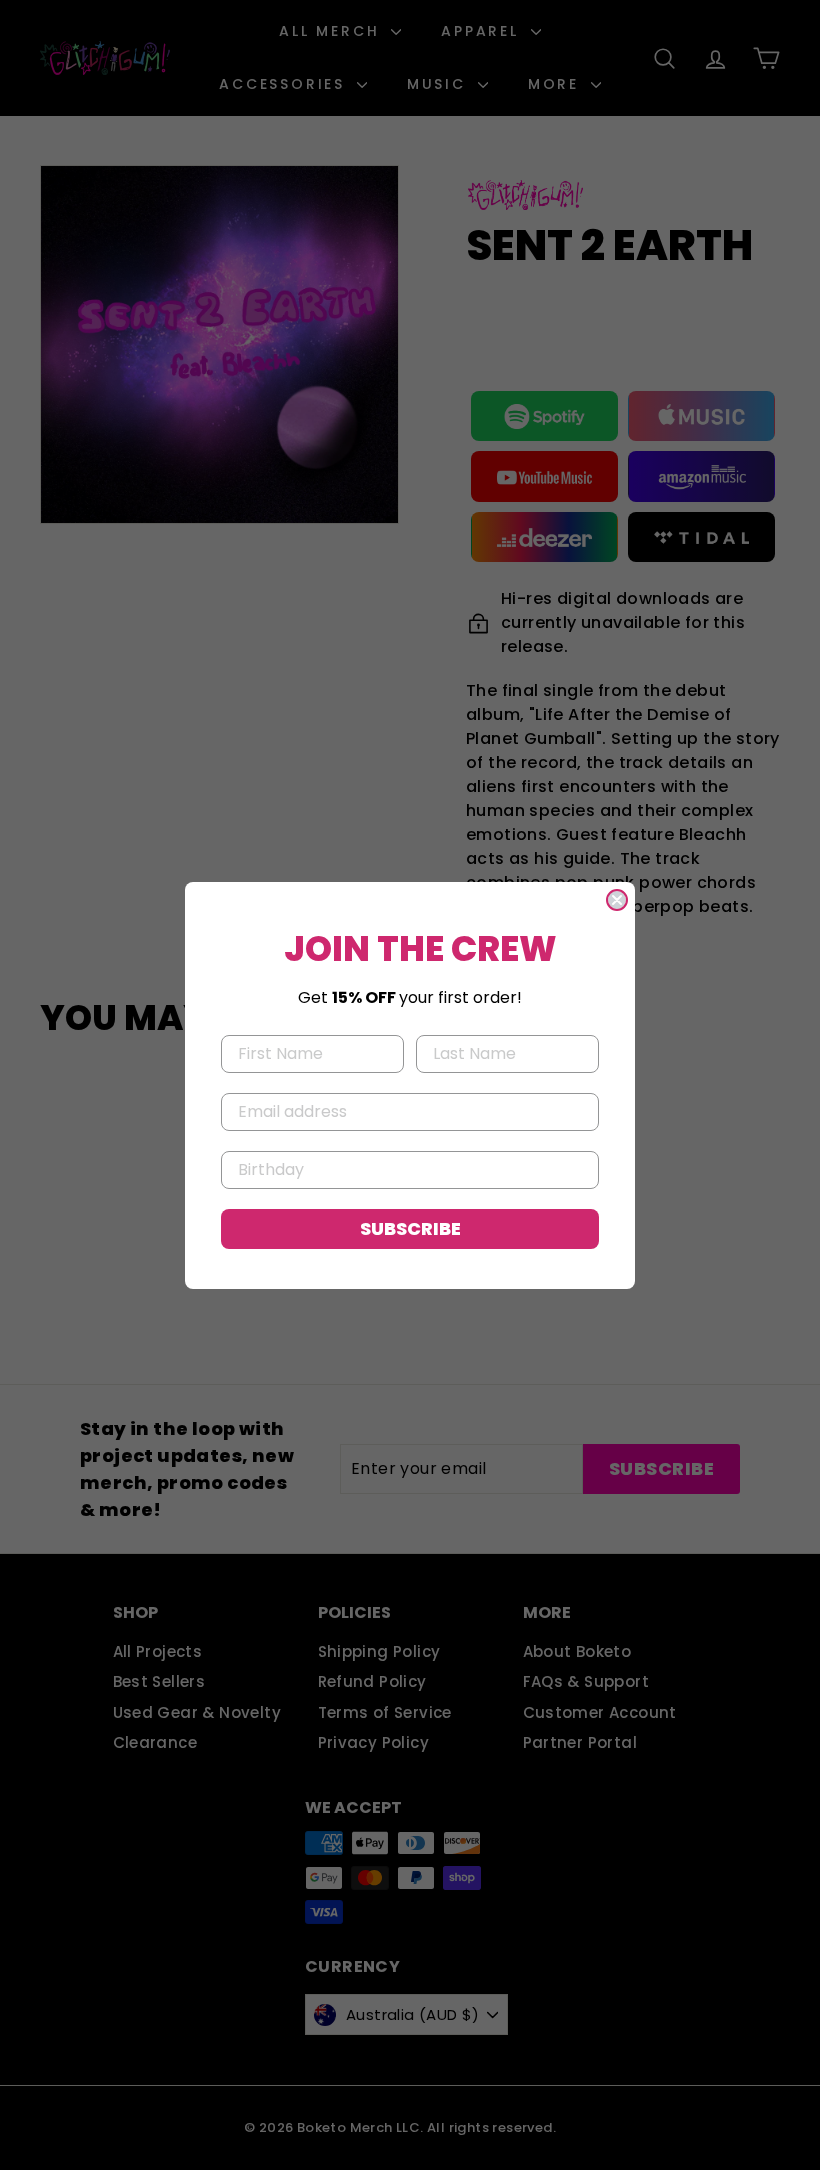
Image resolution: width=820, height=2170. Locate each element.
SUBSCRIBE (410, 1228)
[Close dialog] (617, 900)
